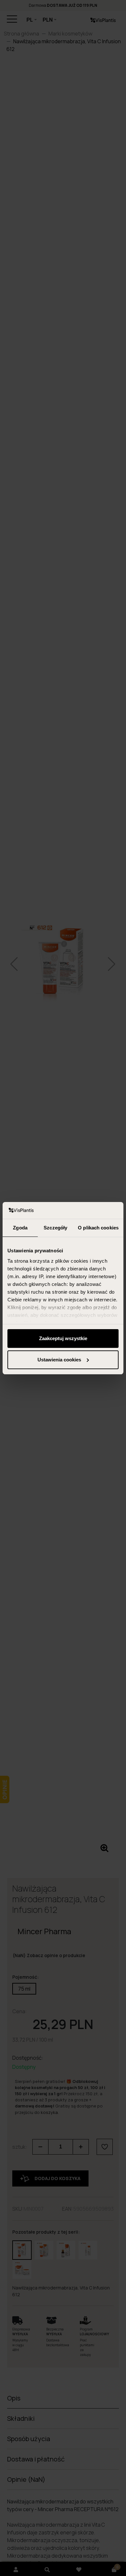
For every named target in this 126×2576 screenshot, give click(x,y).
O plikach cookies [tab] (98, 1228)
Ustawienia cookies (59, 1360)
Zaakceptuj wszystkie (63, 1338)
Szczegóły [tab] (55, 1228)
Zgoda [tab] (20, 1228)
